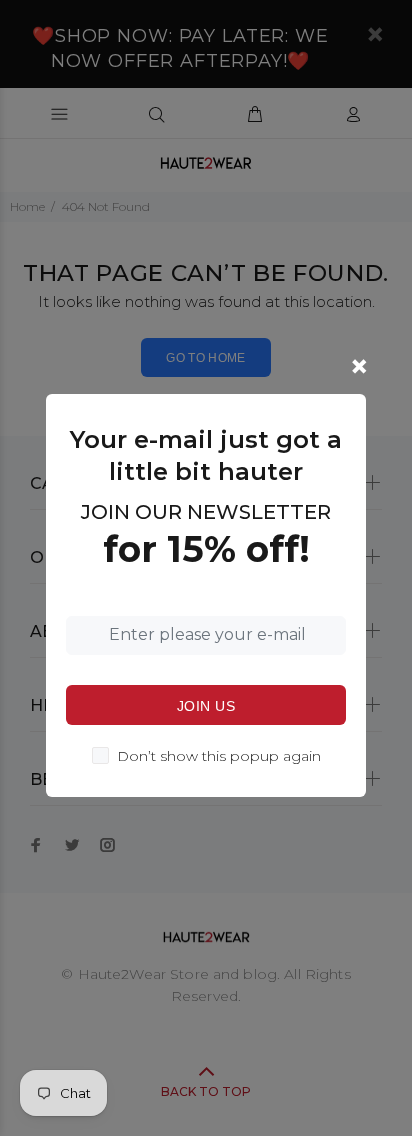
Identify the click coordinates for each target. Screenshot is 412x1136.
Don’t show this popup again (219, 756)
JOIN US (206, 706)
